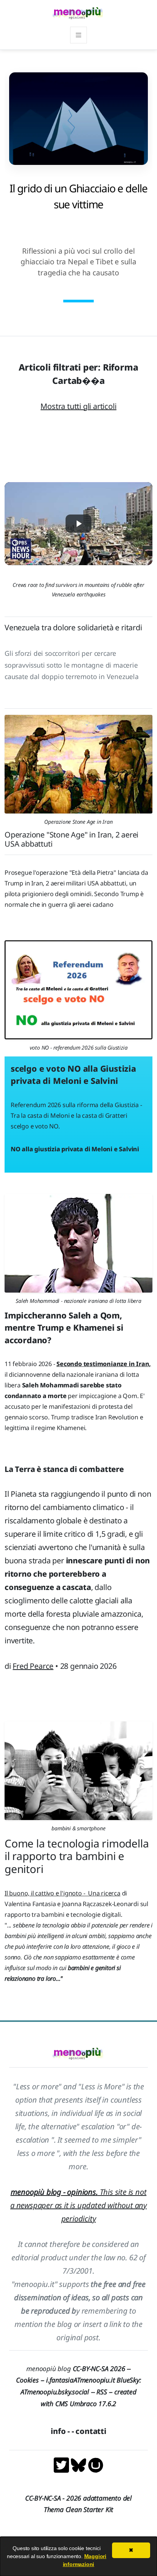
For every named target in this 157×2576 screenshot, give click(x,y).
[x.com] (62, 2464)
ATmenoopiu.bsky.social (55, 2392)
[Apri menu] (78, 35)
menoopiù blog (78, 2368)
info (58, 2431)
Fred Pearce (33, 1666)
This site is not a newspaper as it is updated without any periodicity (78, 2205)
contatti (91, 2431)
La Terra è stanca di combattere (64, 1469)
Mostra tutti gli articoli (78, 406)
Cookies (27, 2380)
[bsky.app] (79, 2464)
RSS (102, 2392)
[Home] (78, 13)
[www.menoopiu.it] (96, 2464)
